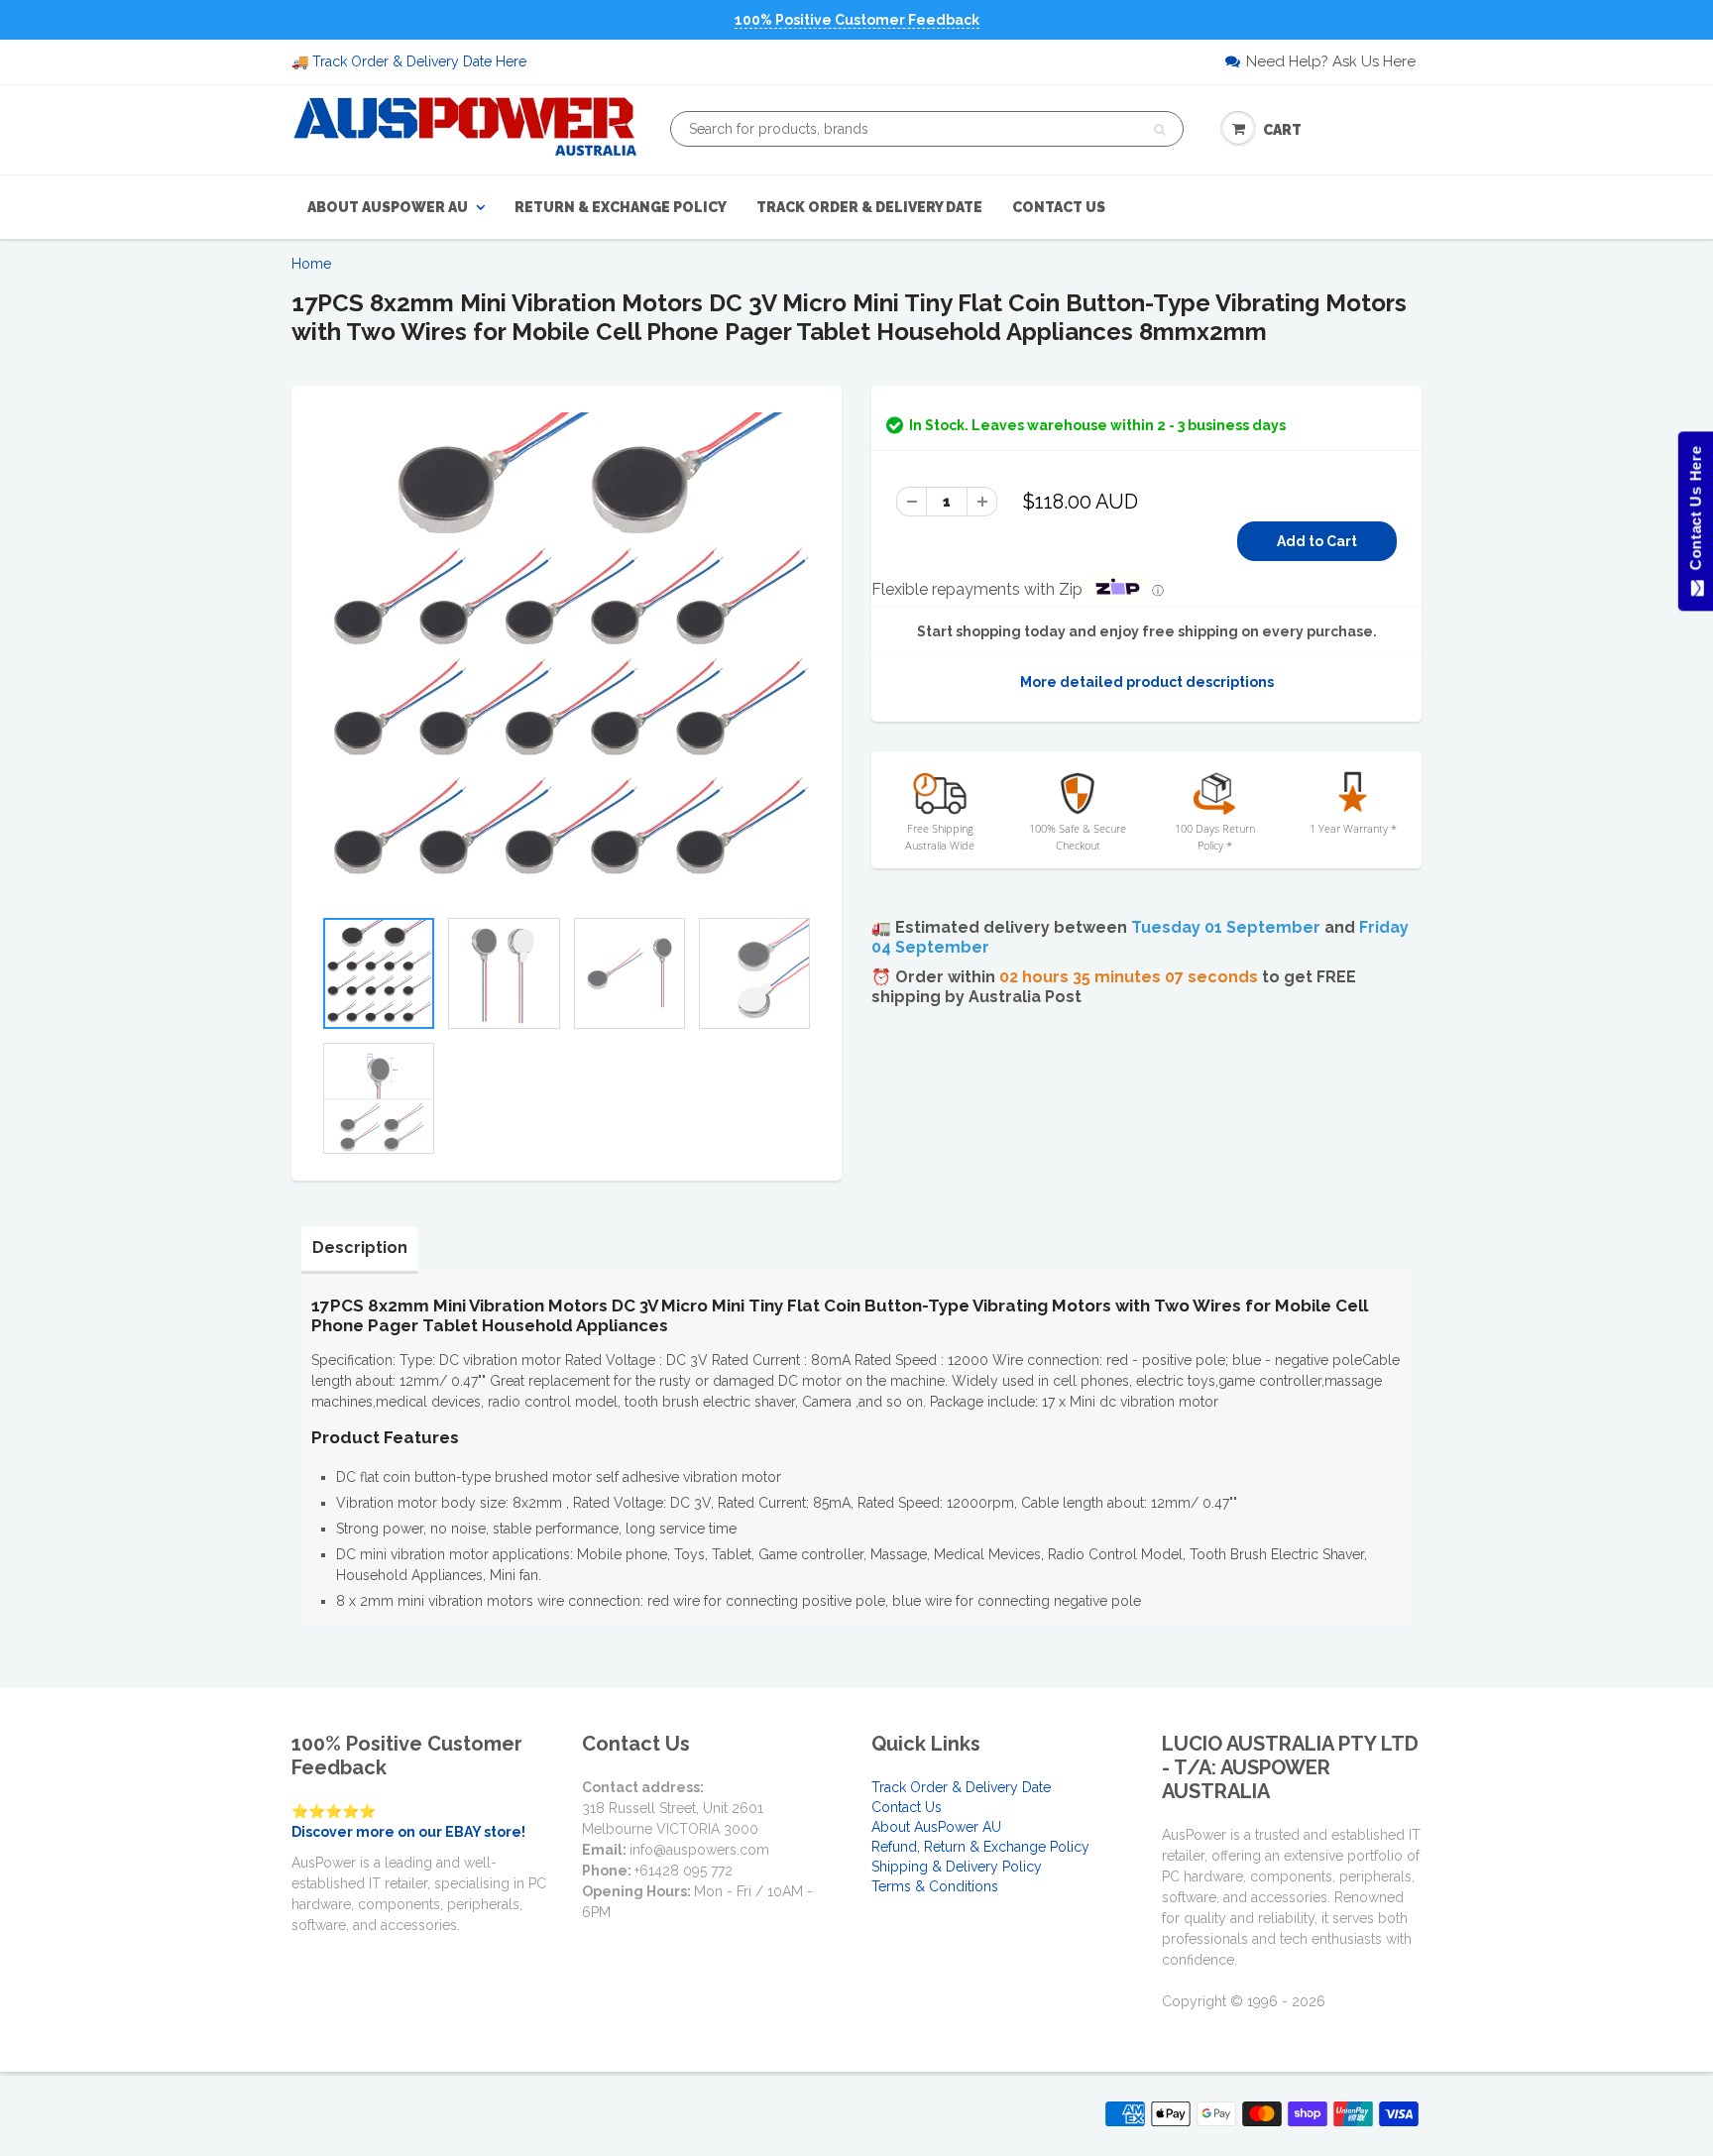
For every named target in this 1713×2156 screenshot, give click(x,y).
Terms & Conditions (935, 1886)
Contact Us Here (1695, 513)
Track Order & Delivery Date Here (419, 61)
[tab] (360, 1248)
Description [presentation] (360, 1248)
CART (1282, 130)
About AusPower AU (388, 207)
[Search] (1159, 130)
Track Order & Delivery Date (869, 207)
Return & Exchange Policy (621, 207)
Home (311, 264)
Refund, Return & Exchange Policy (980, 1847)
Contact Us (1059, 207)
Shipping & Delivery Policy (957, 1867)
